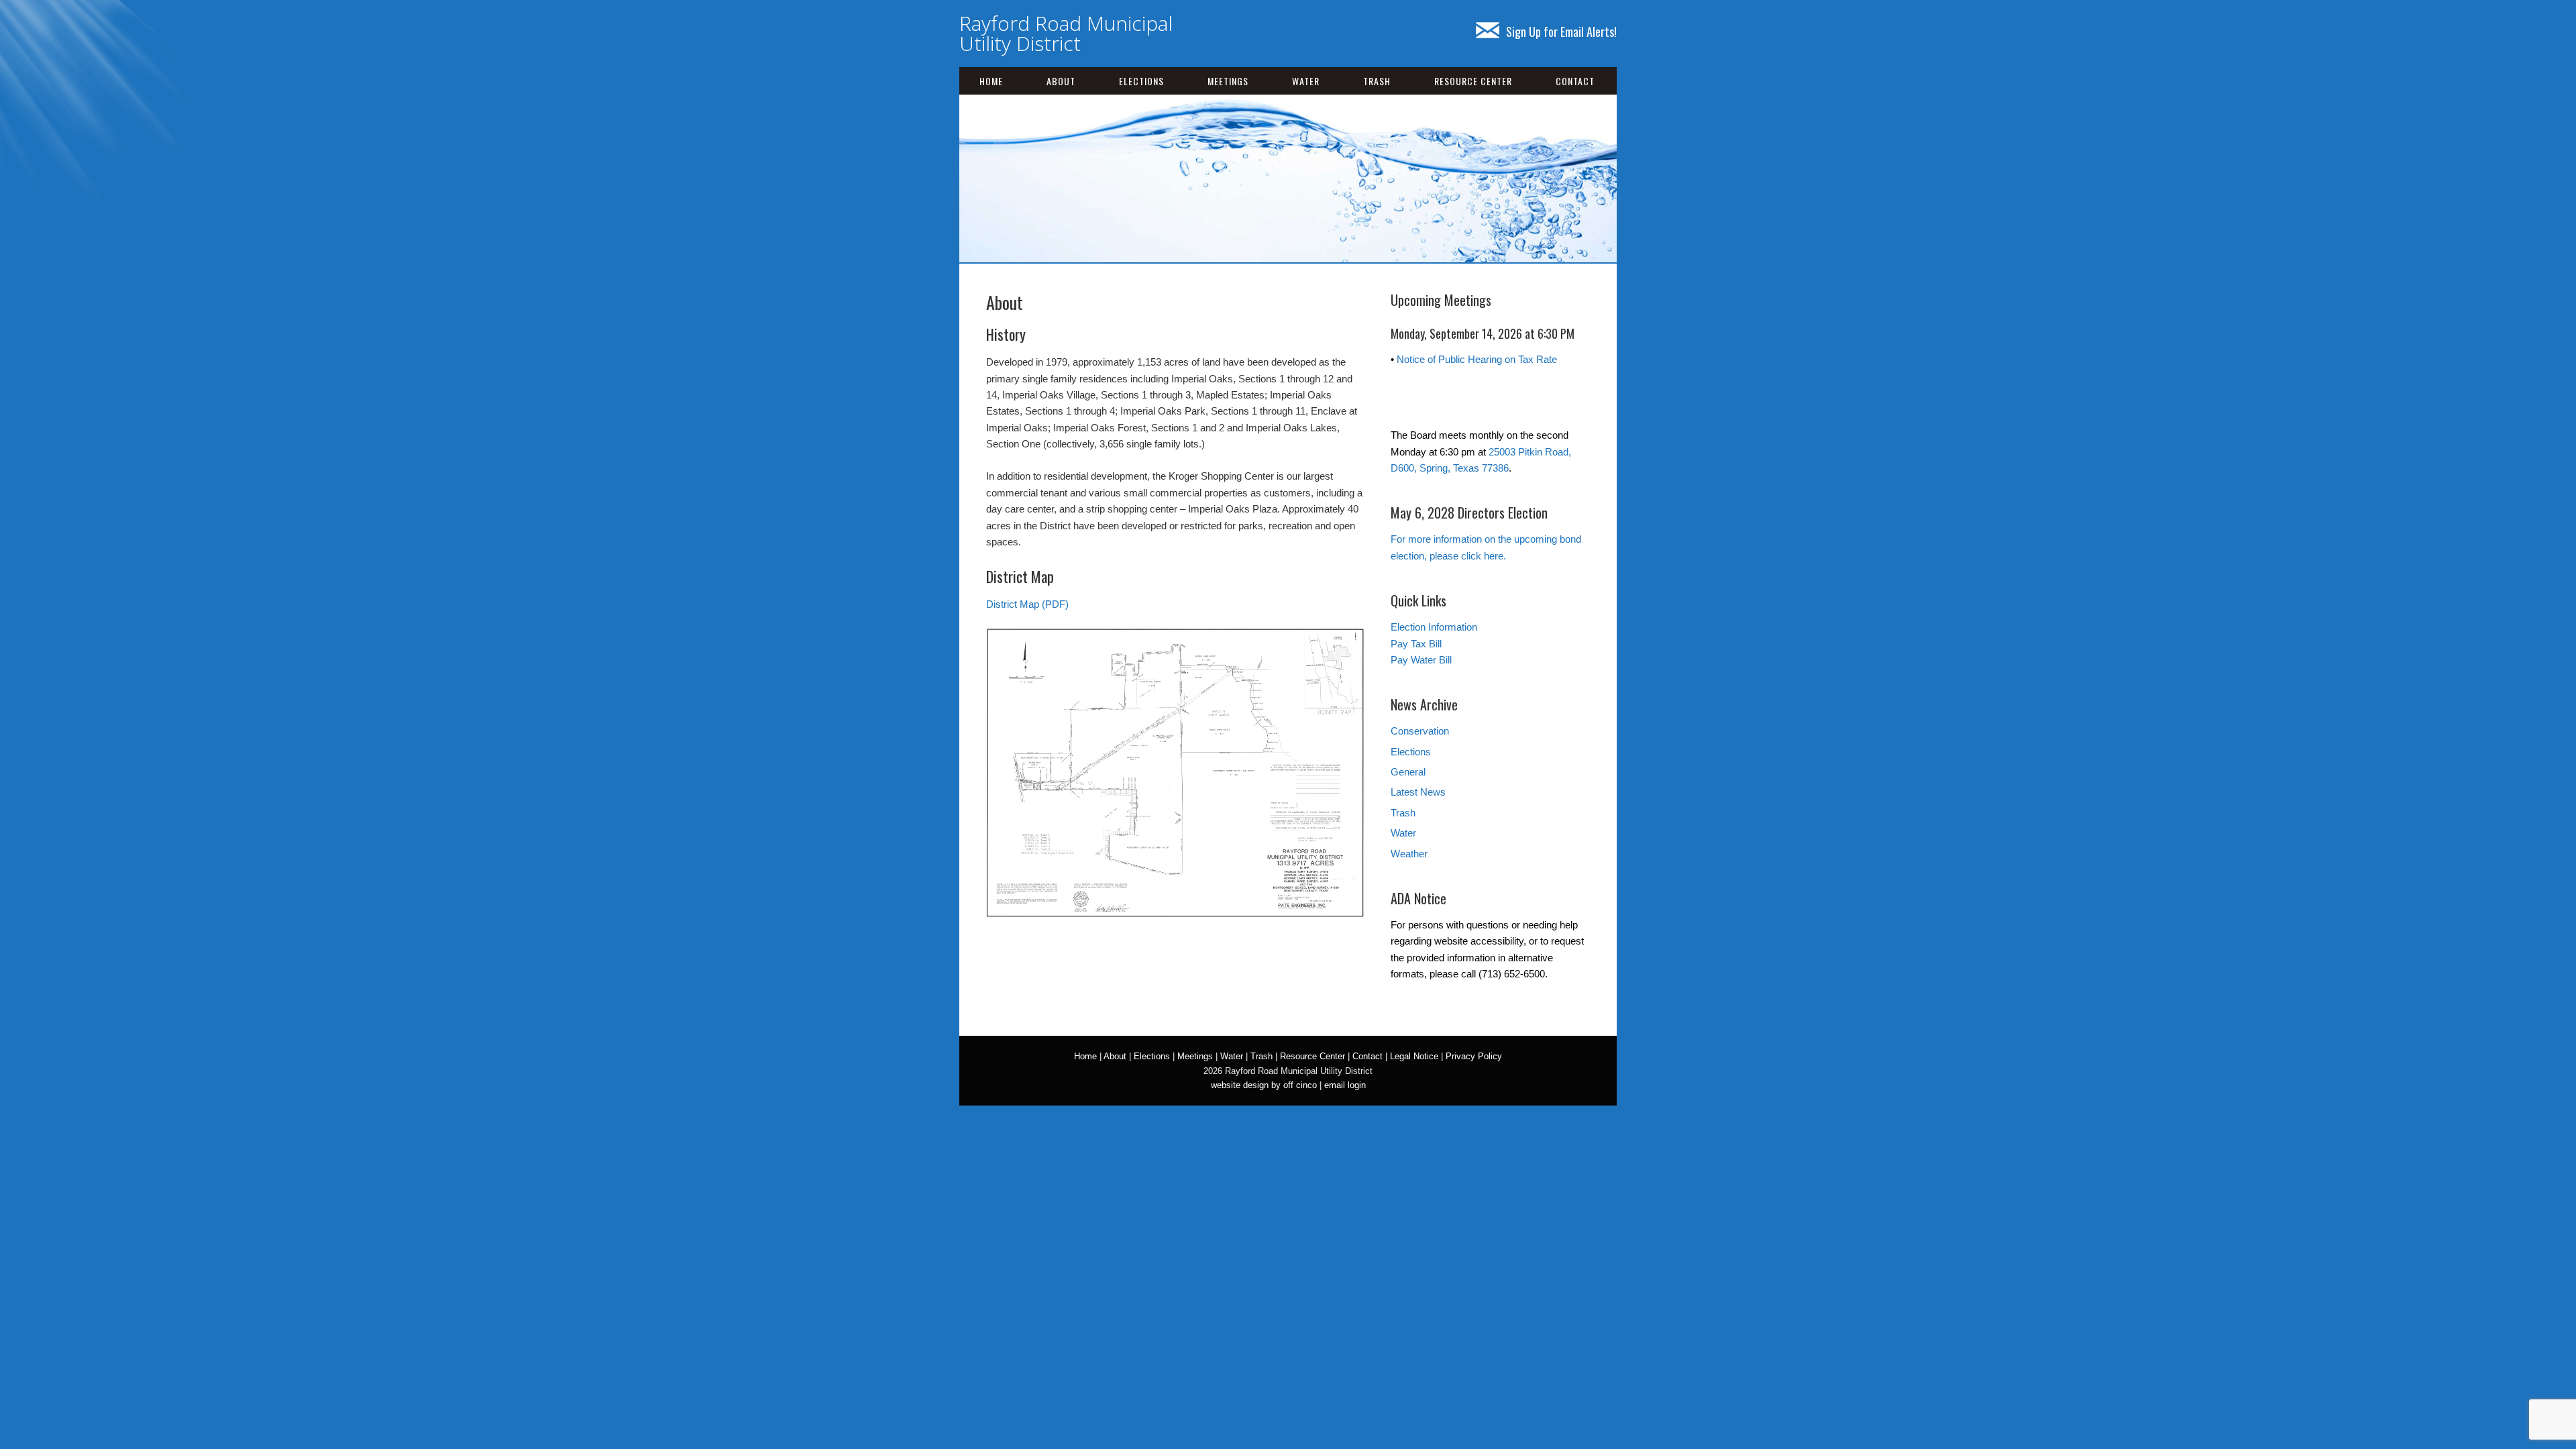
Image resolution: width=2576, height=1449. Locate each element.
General (1408, 772)
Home (991, 81)
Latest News (1418, 792)
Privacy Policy (1474, 1056)
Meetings (1228, 81)
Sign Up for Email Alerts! (1561, 32)
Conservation (1420, 731)
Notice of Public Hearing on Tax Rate (1477, 359)
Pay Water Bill (1421, 660)
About (1061, 81)
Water (1306, 81)
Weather (1409, 854)
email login (1345, 1085)
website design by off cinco (1264, 1085)
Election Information (1434, 627)
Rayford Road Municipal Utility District (1066, 33)
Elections (1141, 81)
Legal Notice (1414, 1056)
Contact (1575, 81)
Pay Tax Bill (1416, 644)
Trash (1377, 81)
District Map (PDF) (1027, 604)
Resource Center (1473, 81)
